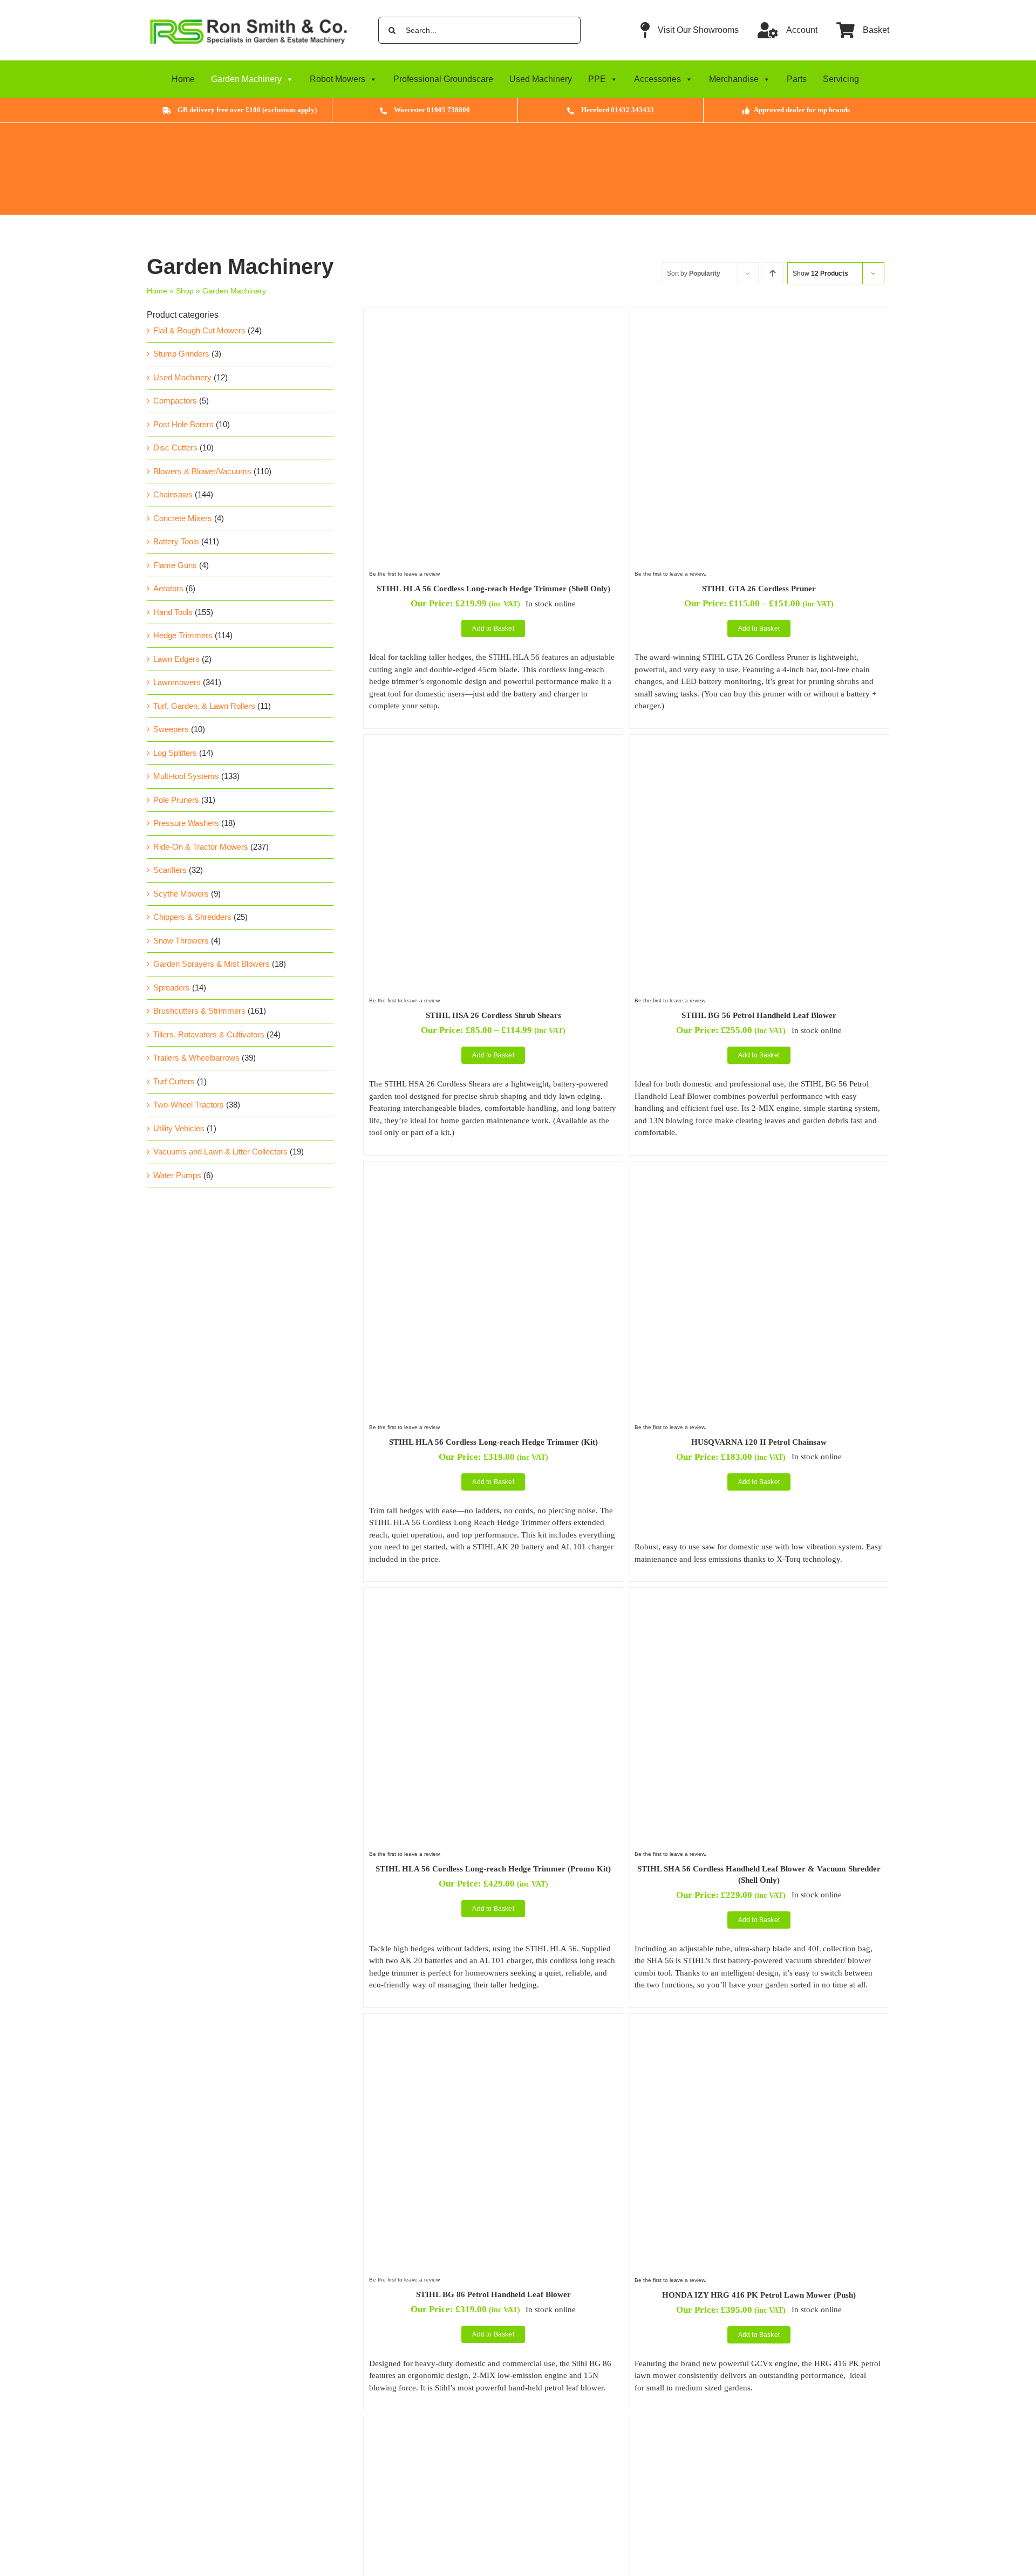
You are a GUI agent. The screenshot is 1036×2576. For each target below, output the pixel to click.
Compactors (175, 401)
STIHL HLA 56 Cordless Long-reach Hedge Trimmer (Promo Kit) (493, 1869)
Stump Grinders (181, 354)
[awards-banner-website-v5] (518, 127)
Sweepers (171, 729)
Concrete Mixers (183, 518)
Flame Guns (175, 565)
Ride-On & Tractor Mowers (201, 847)
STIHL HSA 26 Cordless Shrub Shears (493, 1015)
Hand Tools (173, 612)
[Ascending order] (773, 273)
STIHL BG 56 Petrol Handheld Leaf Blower (759, 1015)
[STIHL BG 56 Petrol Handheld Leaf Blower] (759, 746)
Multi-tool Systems (186, 776)
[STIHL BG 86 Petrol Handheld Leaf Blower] (493, 2025)
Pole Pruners (176, 800)
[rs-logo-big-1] (248, 17)
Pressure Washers (186, 823)
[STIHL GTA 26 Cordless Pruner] (759, 319)
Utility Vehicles (179, 1128)
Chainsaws (173, 494)
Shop (185, 291)
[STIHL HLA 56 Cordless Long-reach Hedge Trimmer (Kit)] (493, 1173)
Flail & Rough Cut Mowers (199, 330)
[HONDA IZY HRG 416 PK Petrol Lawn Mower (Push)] (759, 2025)
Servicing (841, 79)
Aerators (168, 588)
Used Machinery (541, 79)
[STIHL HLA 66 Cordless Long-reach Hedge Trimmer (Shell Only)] (759, 2427)
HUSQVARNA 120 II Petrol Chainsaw (759, 1442)
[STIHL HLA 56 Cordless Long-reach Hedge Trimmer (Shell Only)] (493, 319)
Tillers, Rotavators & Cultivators (209, 1034)
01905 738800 (448, 110)
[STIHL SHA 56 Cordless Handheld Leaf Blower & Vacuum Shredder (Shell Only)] (759, 1599)
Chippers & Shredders (192, 917)
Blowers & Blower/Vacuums (202, 471)
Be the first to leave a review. (405, 574)
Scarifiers (170, 870)
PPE (597, 79)
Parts (797, 79)
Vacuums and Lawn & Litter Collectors (220, 1152)
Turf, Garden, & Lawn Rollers (204, 706)
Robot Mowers (338, 79)
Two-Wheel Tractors (189, 1105)
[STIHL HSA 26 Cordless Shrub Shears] (493, 746)
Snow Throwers (181, 941)
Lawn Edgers (176, 659)
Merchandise (734, 79)
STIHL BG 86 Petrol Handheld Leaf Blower (493, 2294)
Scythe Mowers (181, 894)
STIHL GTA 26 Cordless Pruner (759, 589)
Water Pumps (177, 1175)
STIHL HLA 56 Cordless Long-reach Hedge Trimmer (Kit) (493, 1442)
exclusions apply (289, 110)
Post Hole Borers (183, 424)
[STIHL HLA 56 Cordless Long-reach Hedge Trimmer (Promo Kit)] (493, 1599)
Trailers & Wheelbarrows (196, 1058)
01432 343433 (632, 110)
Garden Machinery (246, 79)
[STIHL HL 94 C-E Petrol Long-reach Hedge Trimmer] (493, 2427)
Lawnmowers (177, 682)
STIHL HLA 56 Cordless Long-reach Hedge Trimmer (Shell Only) (493, 589)
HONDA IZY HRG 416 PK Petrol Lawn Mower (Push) (759, 2295)
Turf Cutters (174, 1081)
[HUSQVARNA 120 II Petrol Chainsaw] (759, 1173)
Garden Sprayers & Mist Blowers (212, 964)
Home (183, 79)
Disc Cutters (175, 447)
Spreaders (172, 988)
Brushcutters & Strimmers (199, 1011)
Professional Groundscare (443, 79)
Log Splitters (175, 753)
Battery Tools (176, 541)
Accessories (657, 79)
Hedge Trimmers (183, 635)
